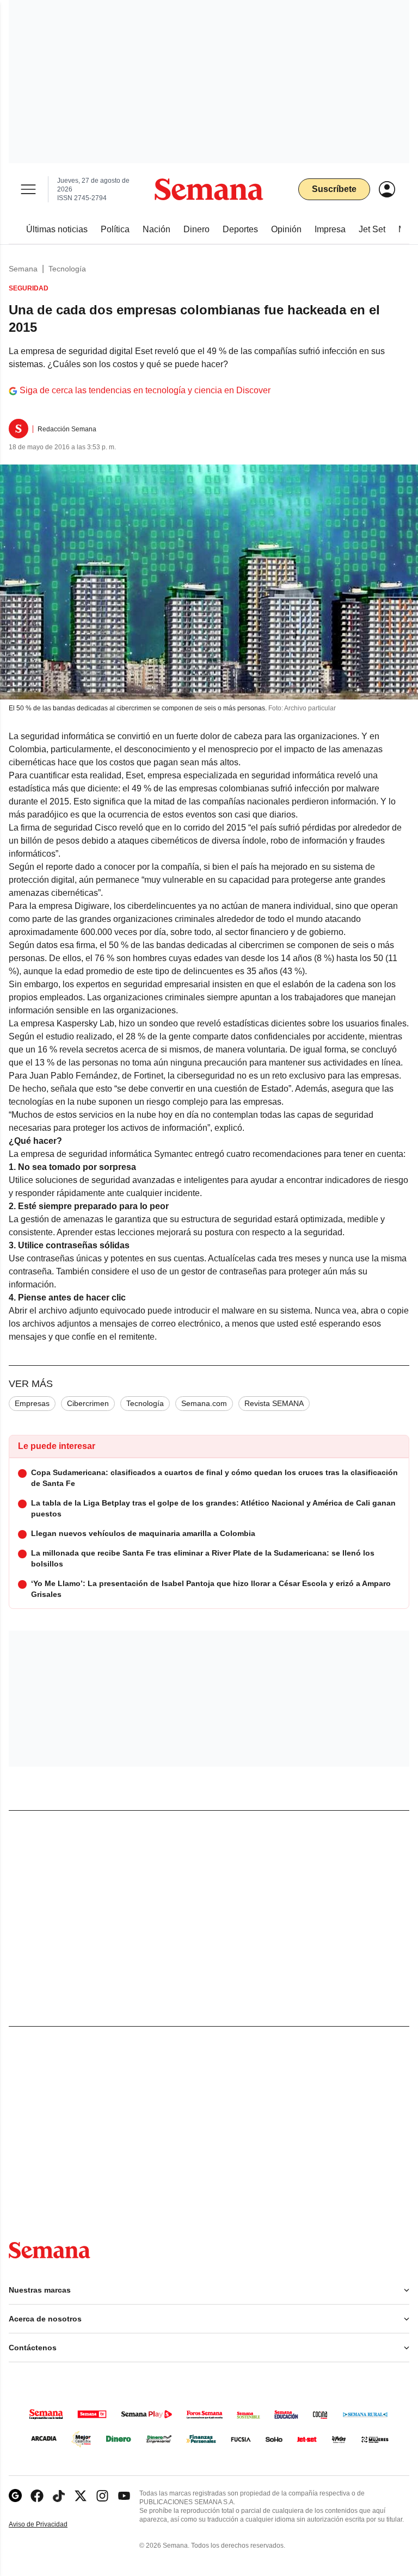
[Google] (15, 2496)
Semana (23, 269)
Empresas (32, 1403)
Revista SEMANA (274, 1403)
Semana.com (204, 1403)
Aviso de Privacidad (50, 2525)
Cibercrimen (88, 1403)
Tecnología (67, 269)
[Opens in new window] (37, 2496)
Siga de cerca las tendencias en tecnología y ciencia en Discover (145, 390)
